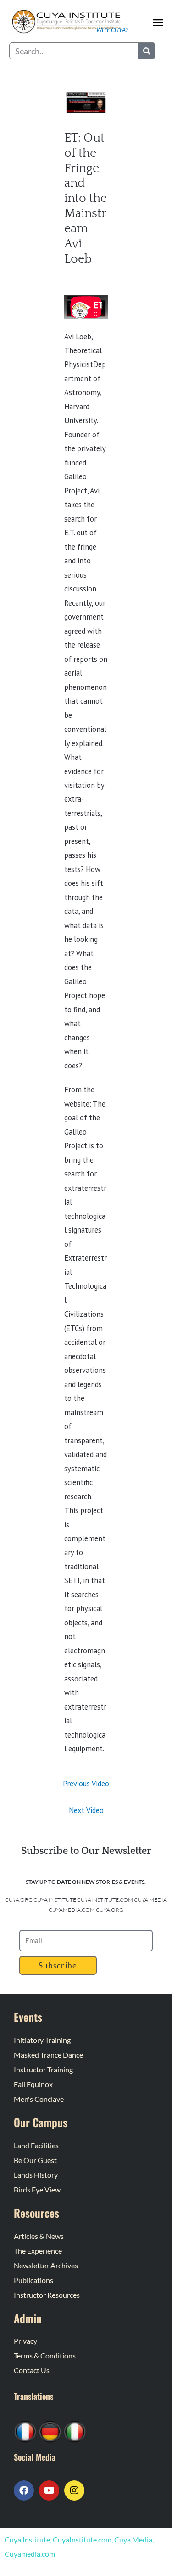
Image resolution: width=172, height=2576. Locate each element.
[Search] (147, 51)
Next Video (86, 1810)
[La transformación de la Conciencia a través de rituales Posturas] (75, 2431)
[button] (158, 22)
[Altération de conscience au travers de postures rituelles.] (25, 2431)
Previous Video (86, 1784)
